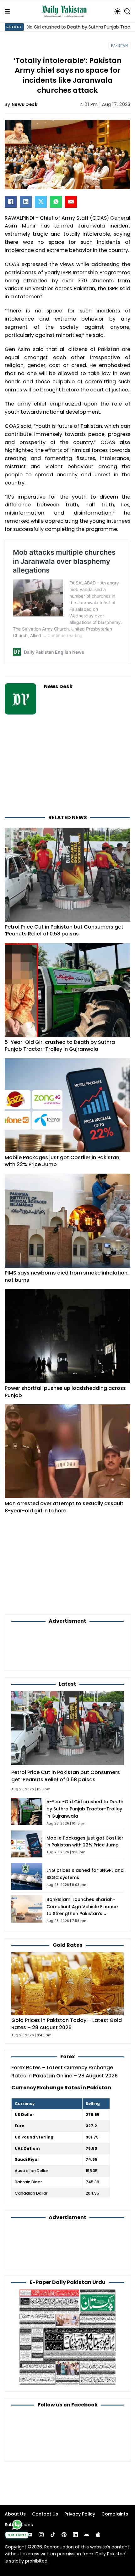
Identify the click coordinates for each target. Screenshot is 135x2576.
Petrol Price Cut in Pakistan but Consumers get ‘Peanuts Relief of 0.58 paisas (64, 930)
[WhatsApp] (56, 202)
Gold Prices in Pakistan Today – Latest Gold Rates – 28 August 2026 (67, 2024)
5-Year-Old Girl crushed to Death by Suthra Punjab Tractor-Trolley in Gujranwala (60, 1046)
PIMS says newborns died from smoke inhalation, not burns (67, 1276)
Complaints (115, 2514)
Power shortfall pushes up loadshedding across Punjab (65, 1392)
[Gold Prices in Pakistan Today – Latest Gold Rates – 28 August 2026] (67, 1983)
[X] (41, 202)
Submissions (19, 2525)
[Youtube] (30, 2535)
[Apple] (98, 2535)
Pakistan (119, 46)
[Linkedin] (75, 2535)
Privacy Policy (80, 2514)
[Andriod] (87, 2535)
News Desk (25, 104)
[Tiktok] (53, 2535)
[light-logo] (66, 11)
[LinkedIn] (26, 202)
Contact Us (45, 2514)
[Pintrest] (64, 2535)
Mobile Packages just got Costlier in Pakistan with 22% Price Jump (62, 1161)
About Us (15, 2514)
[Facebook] (11, 202)
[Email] (71, 202)
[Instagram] (41, 2535)
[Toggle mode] (117, 11)
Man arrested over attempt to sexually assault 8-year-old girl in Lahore (64, 1507)
